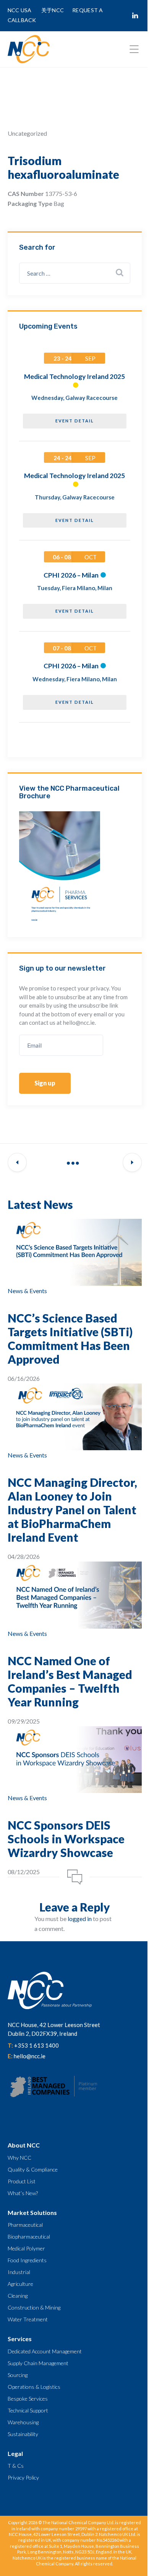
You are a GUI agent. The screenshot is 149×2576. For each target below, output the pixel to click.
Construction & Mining (34, 2307)
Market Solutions (32, 2212)
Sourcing (18, 2375)
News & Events (27, 1291)
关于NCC (53, 10)
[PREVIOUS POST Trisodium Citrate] (17, 1163)
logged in (80, 1919)
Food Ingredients (27, 2260)
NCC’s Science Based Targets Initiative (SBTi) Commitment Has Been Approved (70, 1339)
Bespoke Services (28, 2399)
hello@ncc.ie (30, 2056)
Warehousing (23, 2422)
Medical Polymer (26, 2248)
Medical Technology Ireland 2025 (74, 376)
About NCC (24, 2145)
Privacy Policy (23, 2477)
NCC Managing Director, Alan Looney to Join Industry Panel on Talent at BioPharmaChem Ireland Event (72, 1510)
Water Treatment (28, 2319)
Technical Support (28, 2410)
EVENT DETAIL (75, 421)
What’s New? (23, 2193)
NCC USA (20, 10)
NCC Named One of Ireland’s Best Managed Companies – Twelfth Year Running (70, 1681)
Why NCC (19, 2158)
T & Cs (16, 2466)
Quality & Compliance (33, 2169)
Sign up (45, 1083)
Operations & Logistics (34, 2387)
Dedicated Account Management (45, 2351)
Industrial (19, 2272)
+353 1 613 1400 (36, 2045)
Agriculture (20, 2284)
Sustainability (23, 2434)
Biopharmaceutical (29, 2237)
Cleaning (18, 2296)
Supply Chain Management (38, 2363)
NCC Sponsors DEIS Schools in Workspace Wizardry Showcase (66, 1839)
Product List (22, 2181)
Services (20, 2339)
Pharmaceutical (25, 2225)
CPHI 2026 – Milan (71, 575)
